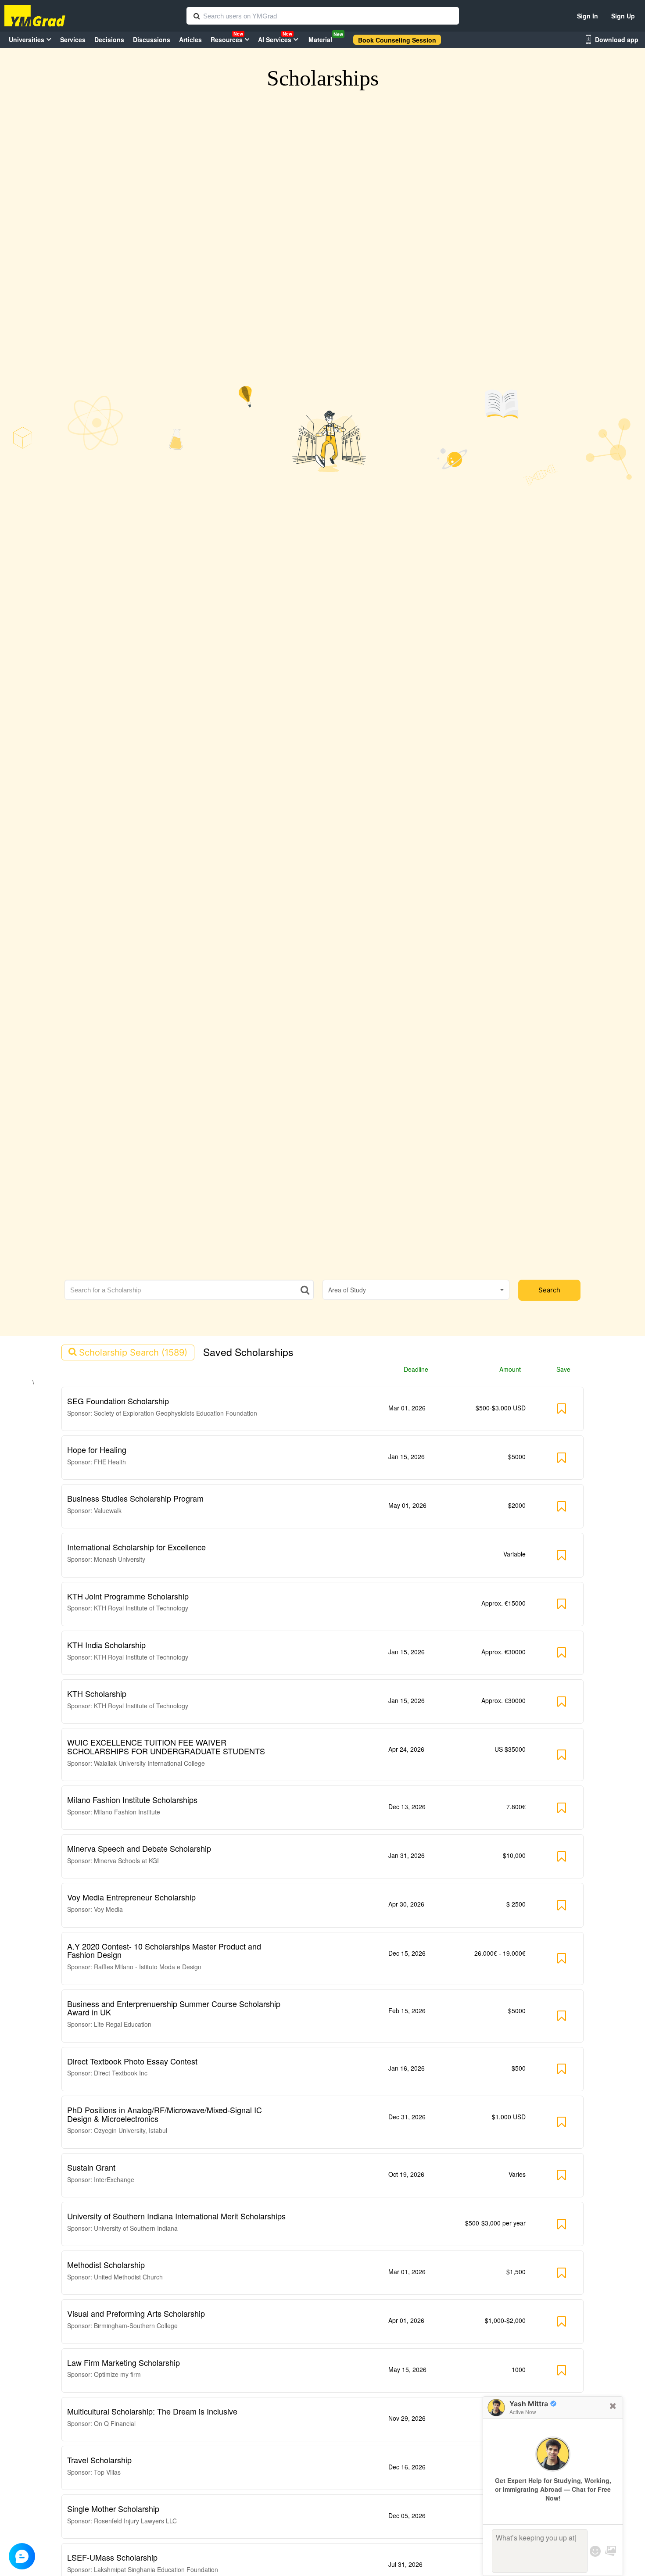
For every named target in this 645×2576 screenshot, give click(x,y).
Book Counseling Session (397, 40)
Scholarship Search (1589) (133, 1352)
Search (549, 1290)
